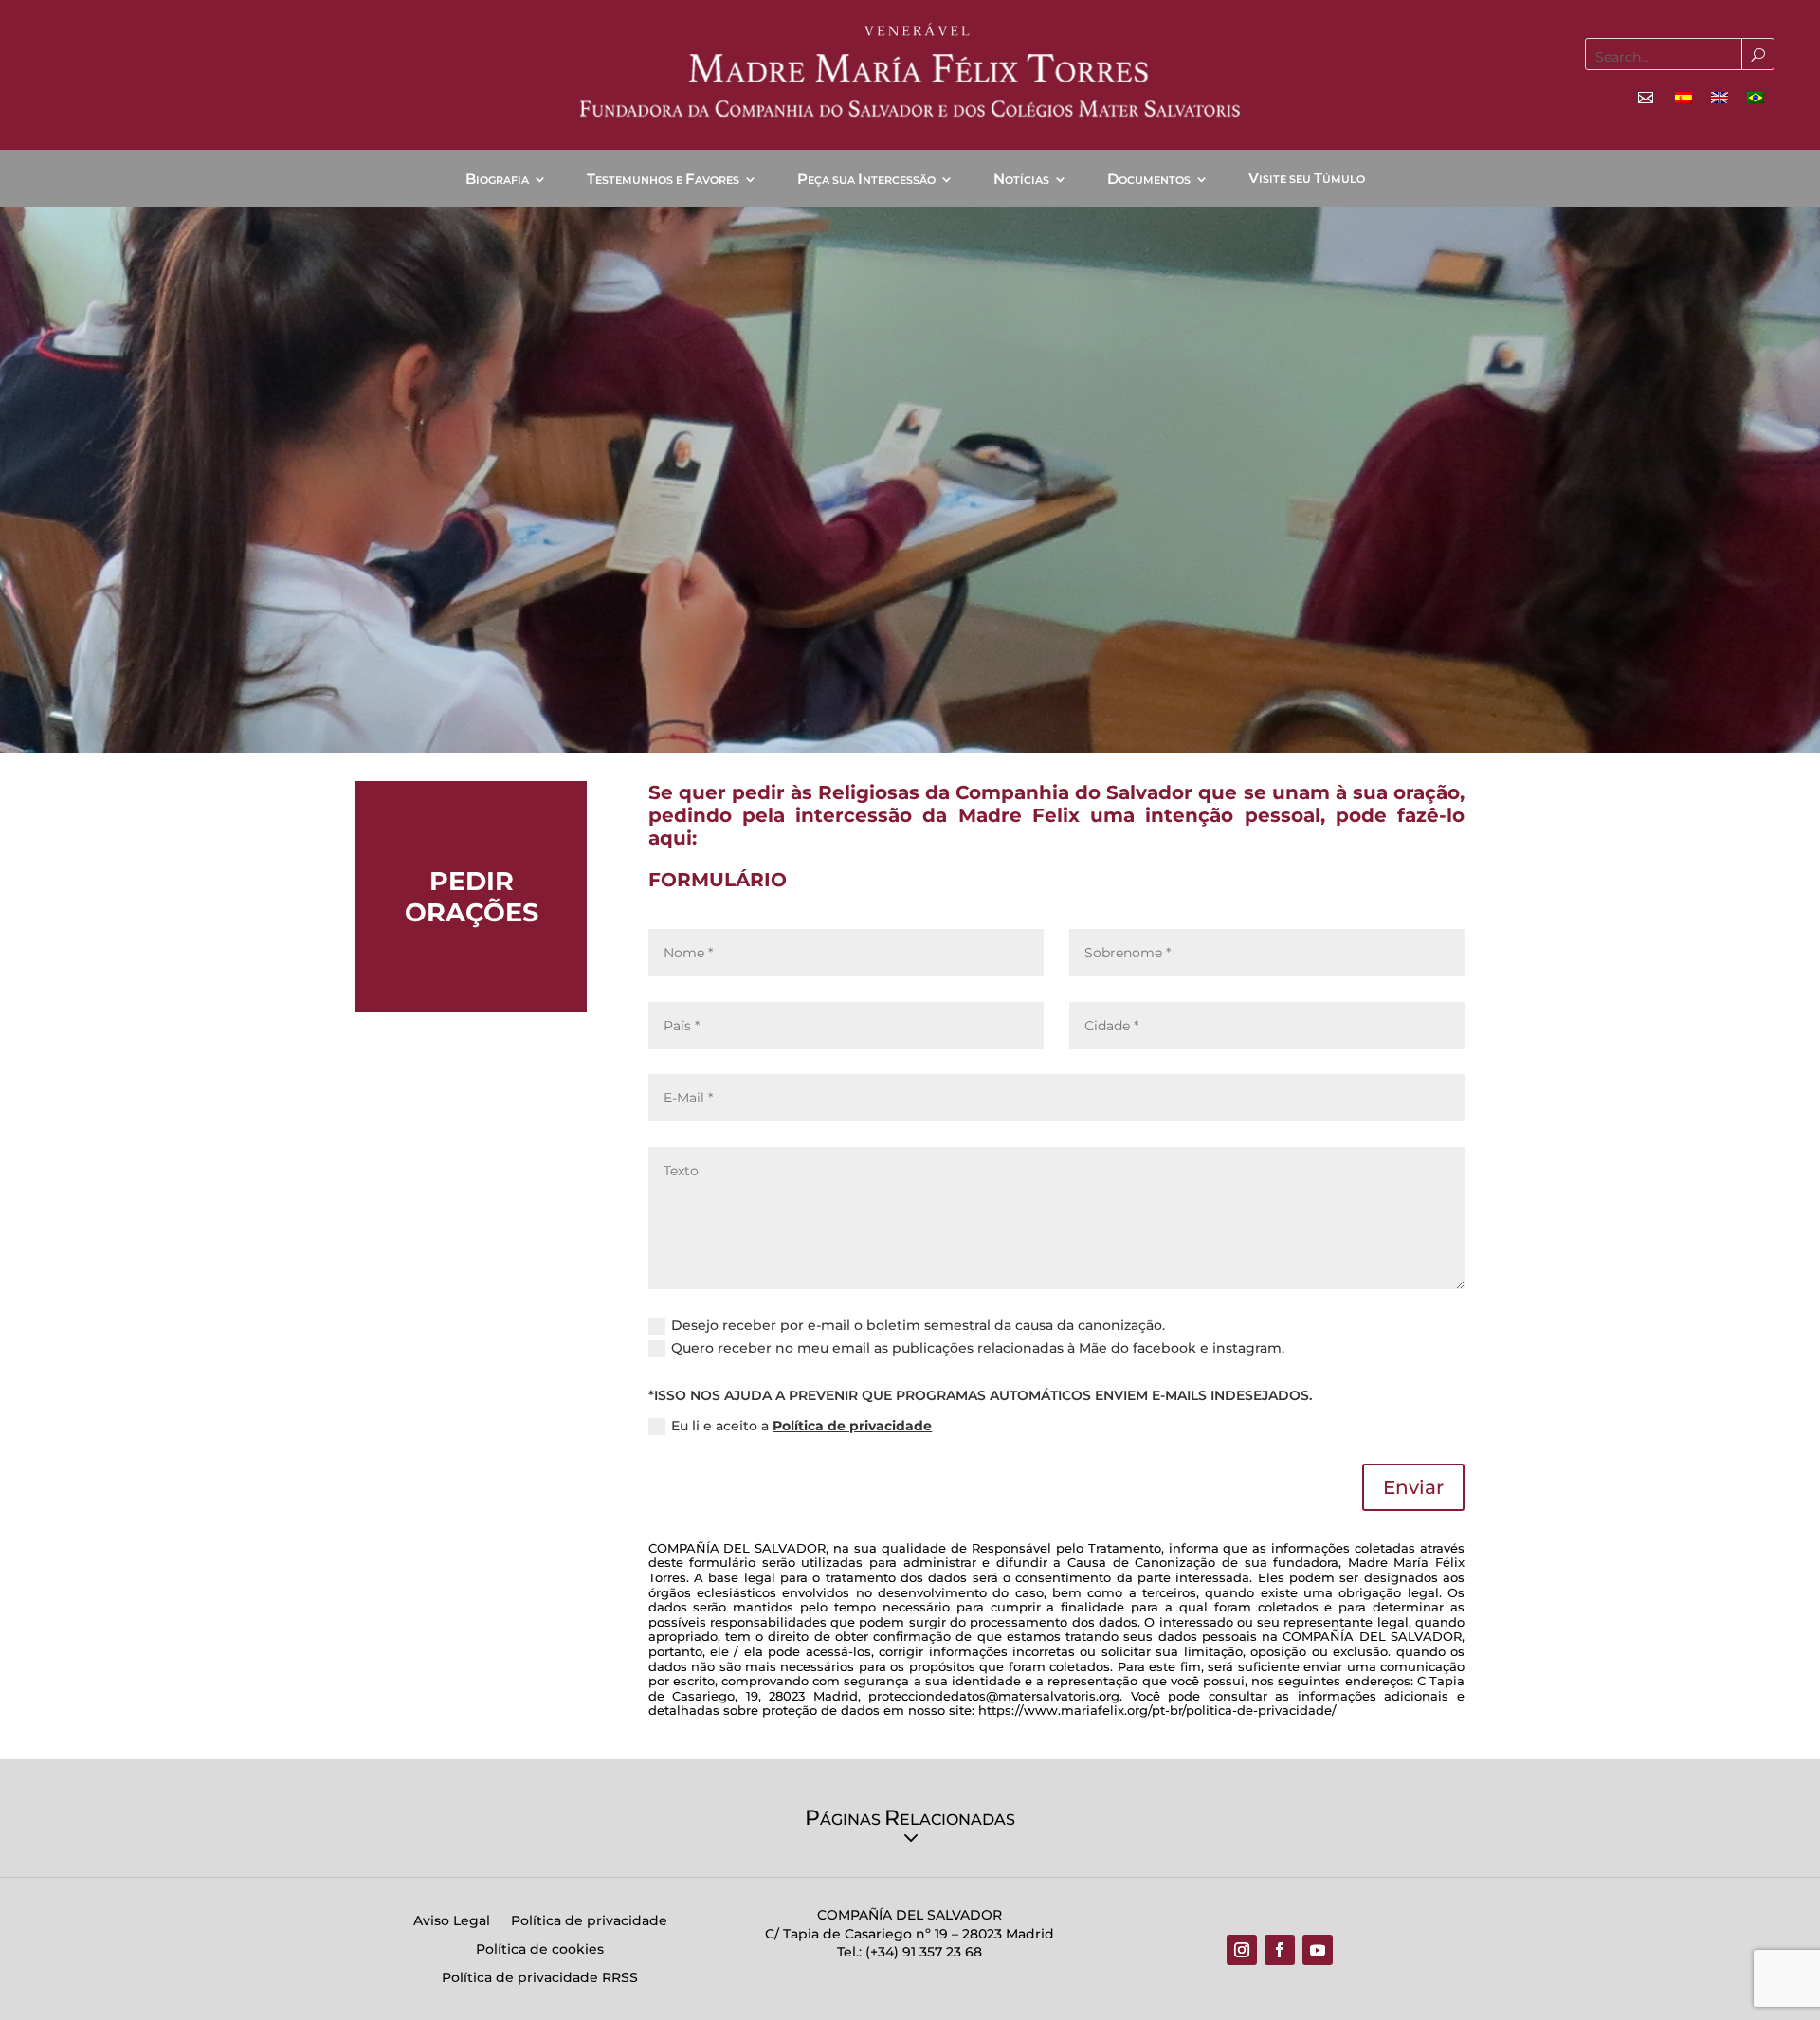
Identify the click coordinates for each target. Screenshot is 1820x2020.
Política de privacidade (852, 1426)
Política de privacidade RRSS (540, 1978)
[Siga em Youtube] (1318, 1950)
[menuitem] (1683, 97)
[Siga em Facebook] (1280, 1950)
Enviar (1413, 1487)
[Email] (1646, 98)
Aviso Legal (452, 1921)
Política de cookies (540, 1950)
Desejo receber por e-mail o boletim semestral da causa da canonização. (918, 1325)
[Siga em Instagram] (1242, 1950)
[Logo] (910, 71)
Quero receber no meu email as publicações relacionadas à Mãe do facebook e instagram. (978, 1348)
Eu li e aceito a (801, 1426)
